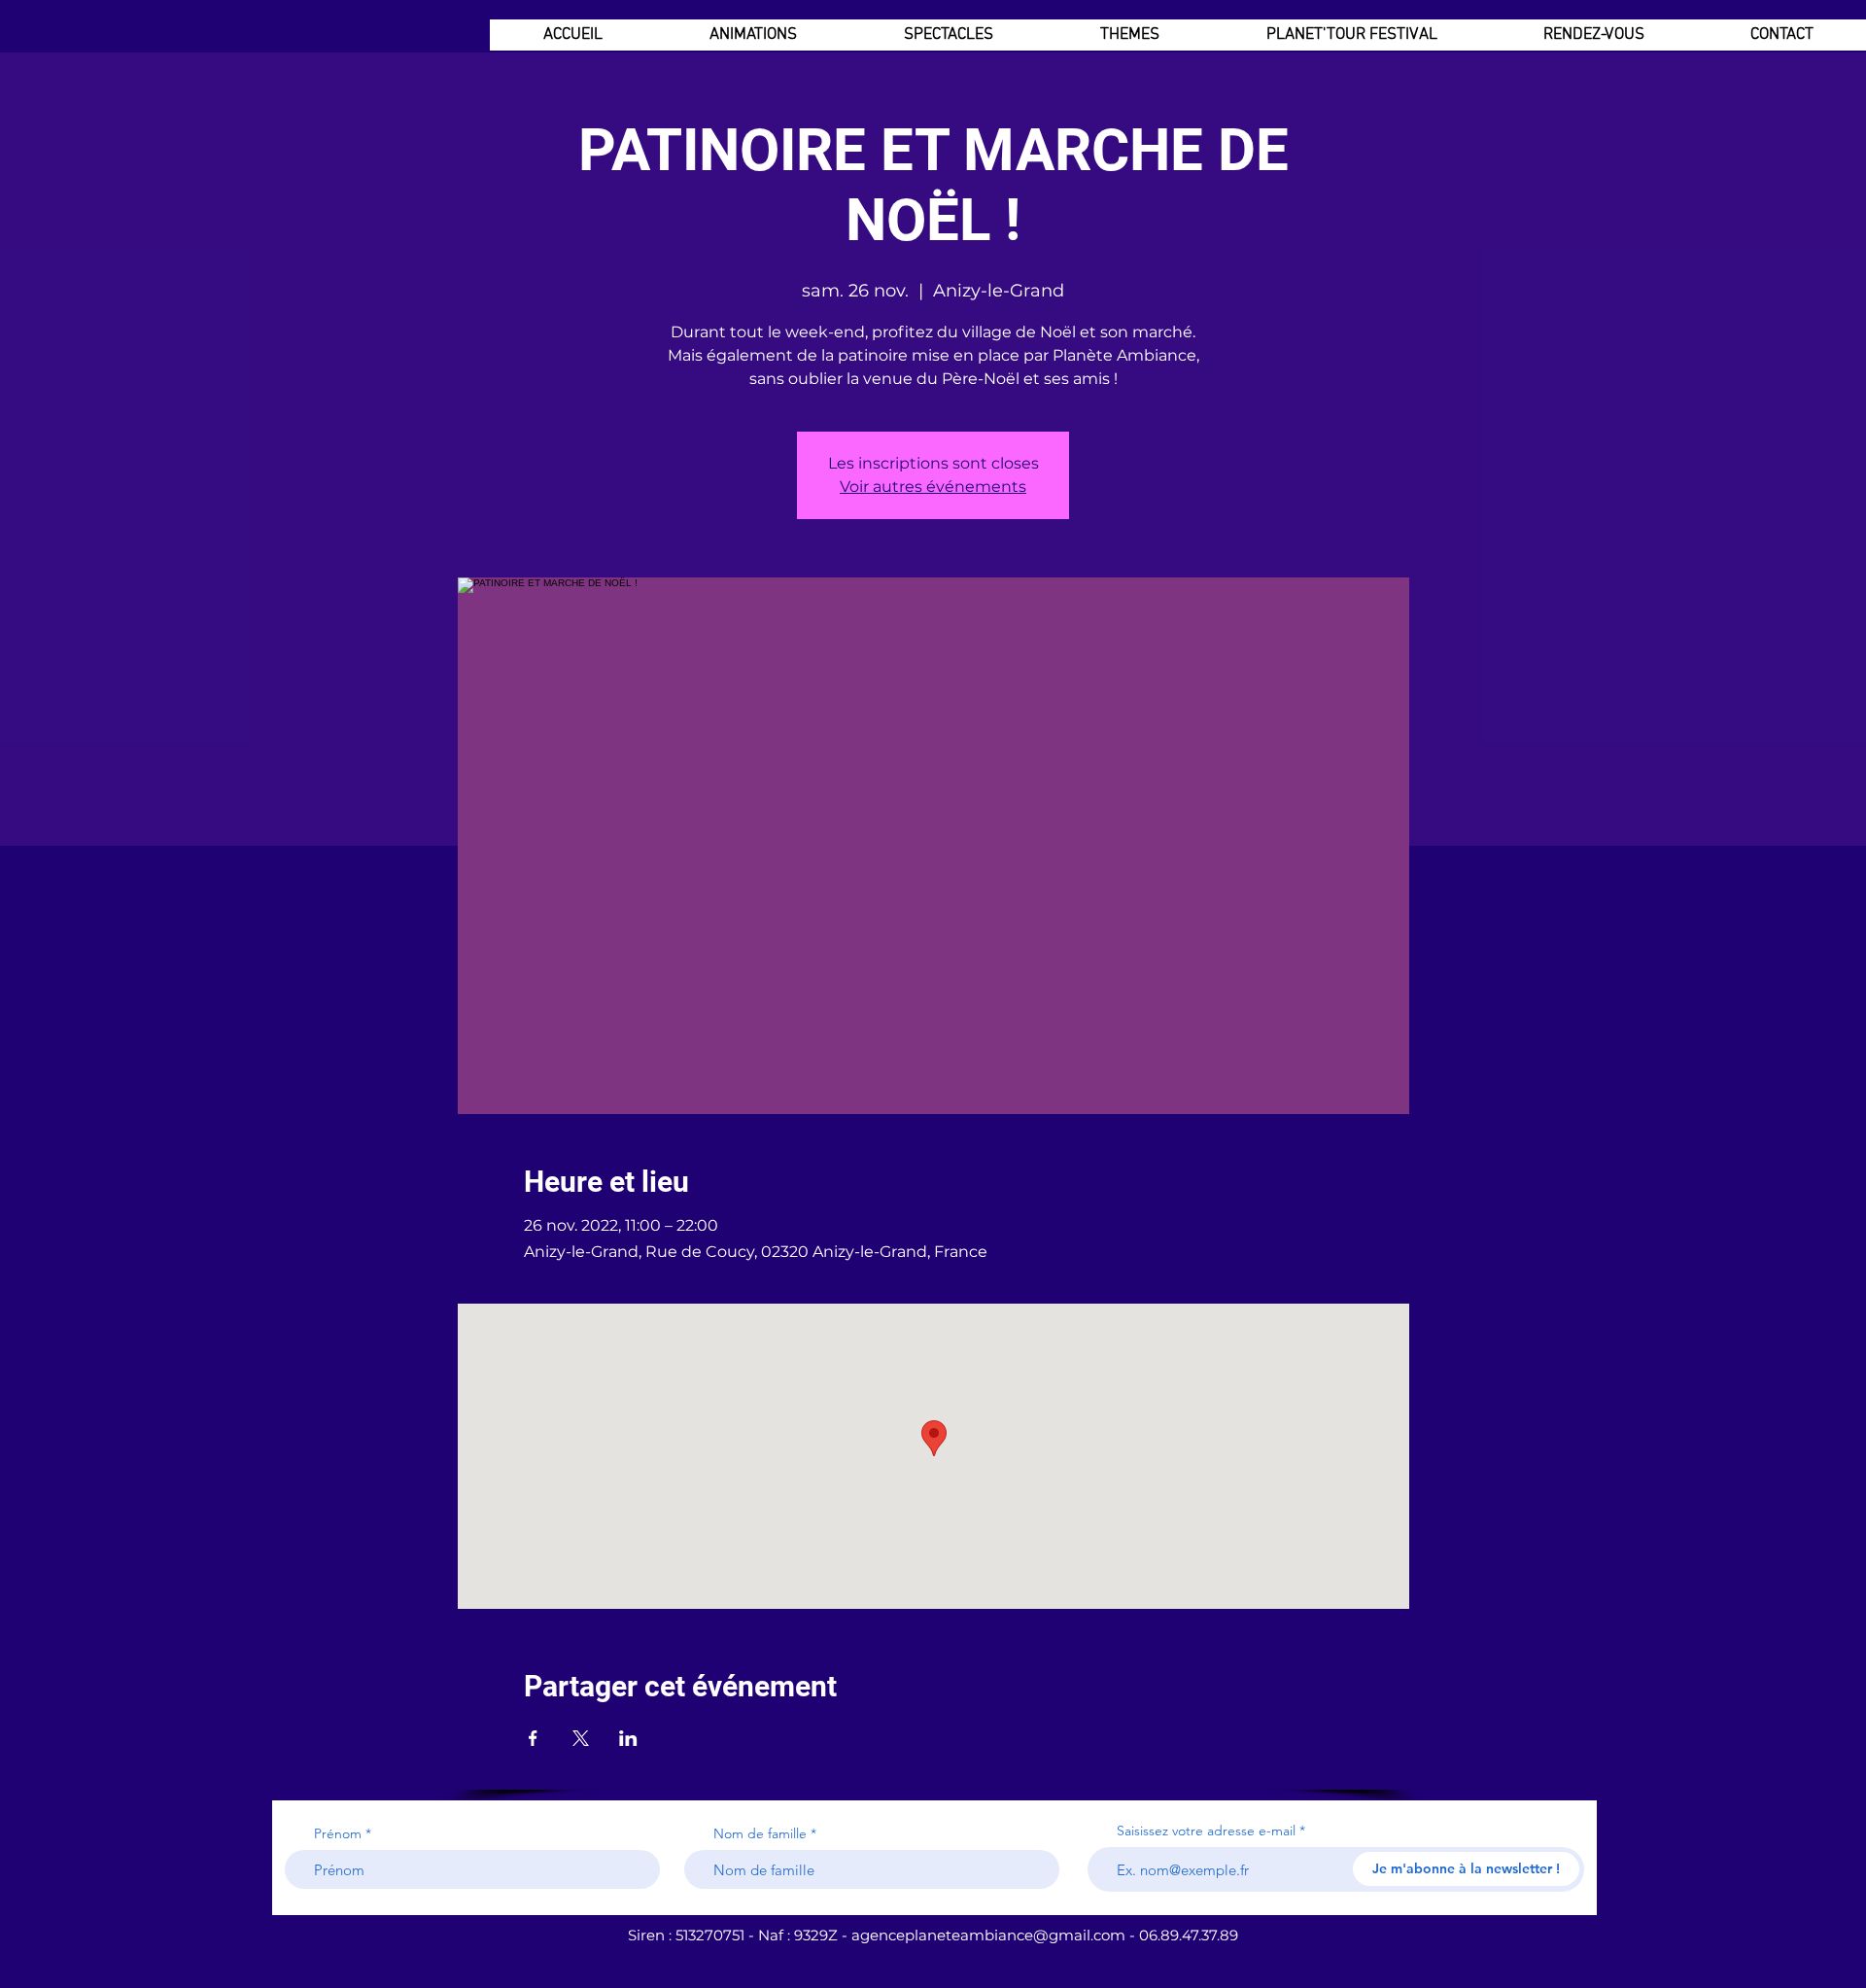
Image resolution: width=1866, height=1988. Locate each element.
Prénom (338, 1833)
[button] (752, 35)
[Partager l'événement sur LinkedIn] (628, 1738)
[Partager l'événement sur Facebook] (533, 1738)
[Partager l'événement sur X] (581, 1738)
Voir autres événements (933, 487)
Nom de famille (760, 1833)
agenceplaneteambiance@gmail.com (988, 1935)
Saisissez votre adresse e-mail (1206, 1831)
